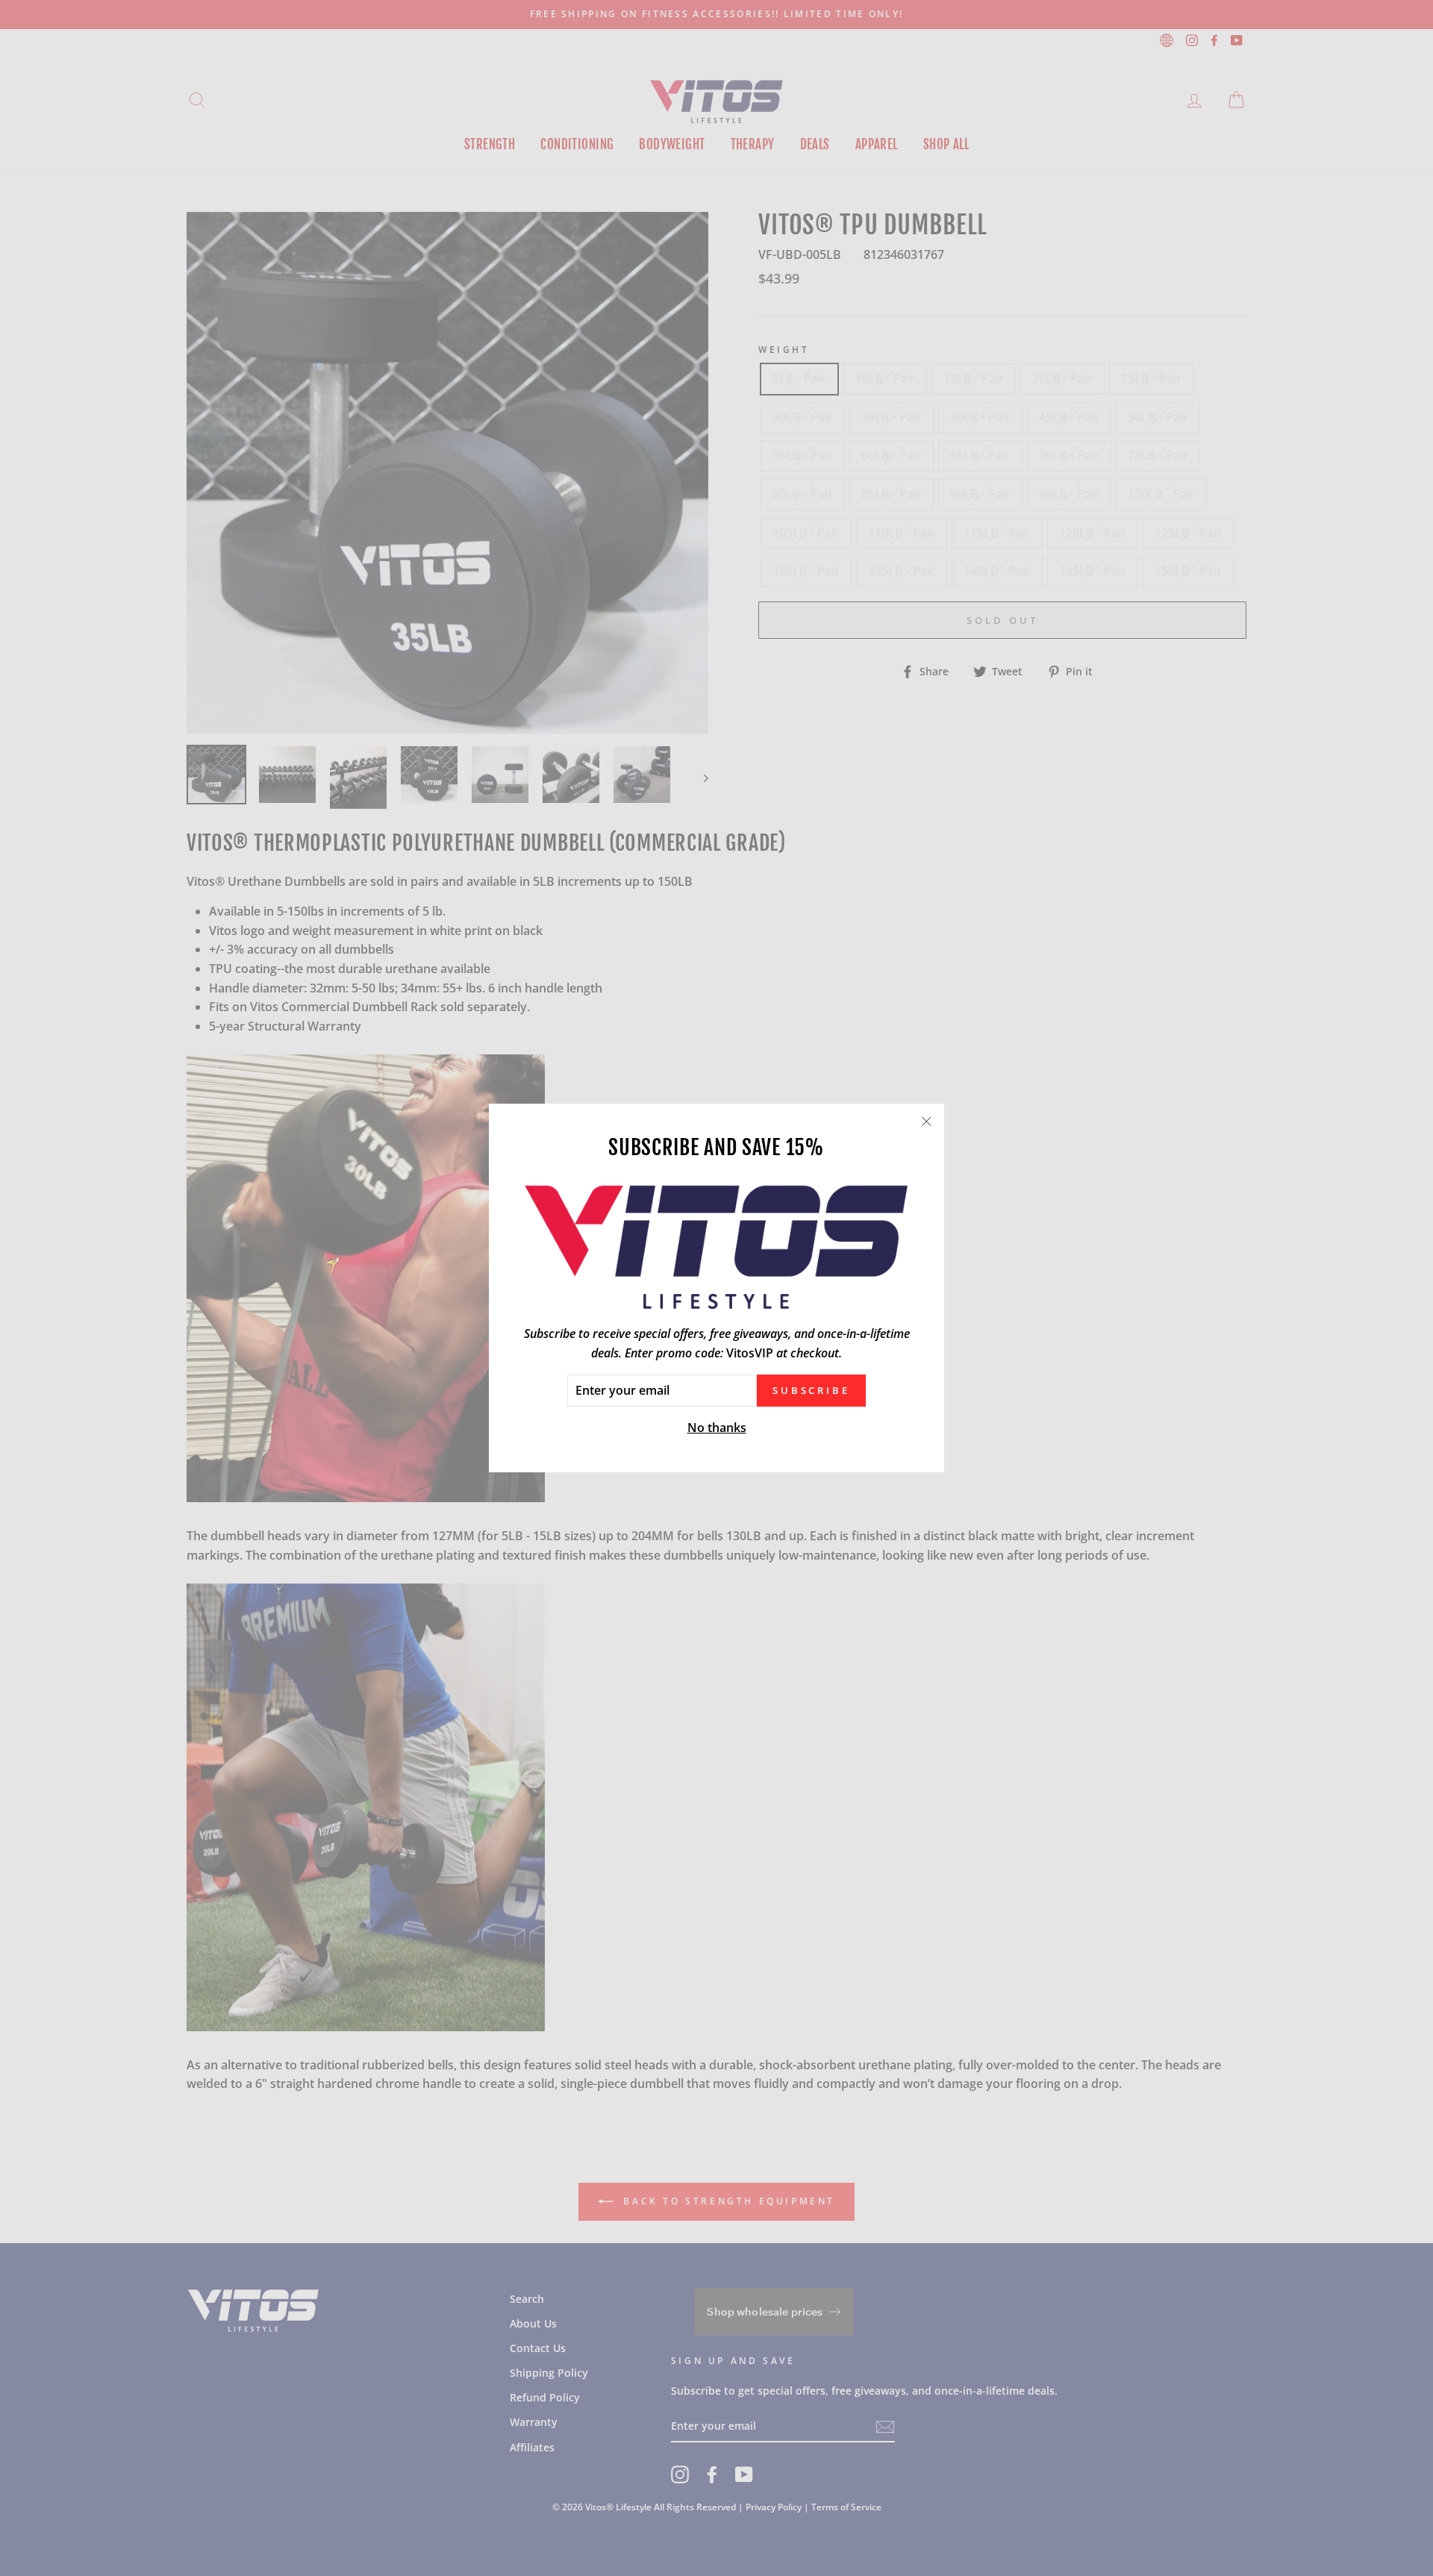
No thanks (717, 1428)
